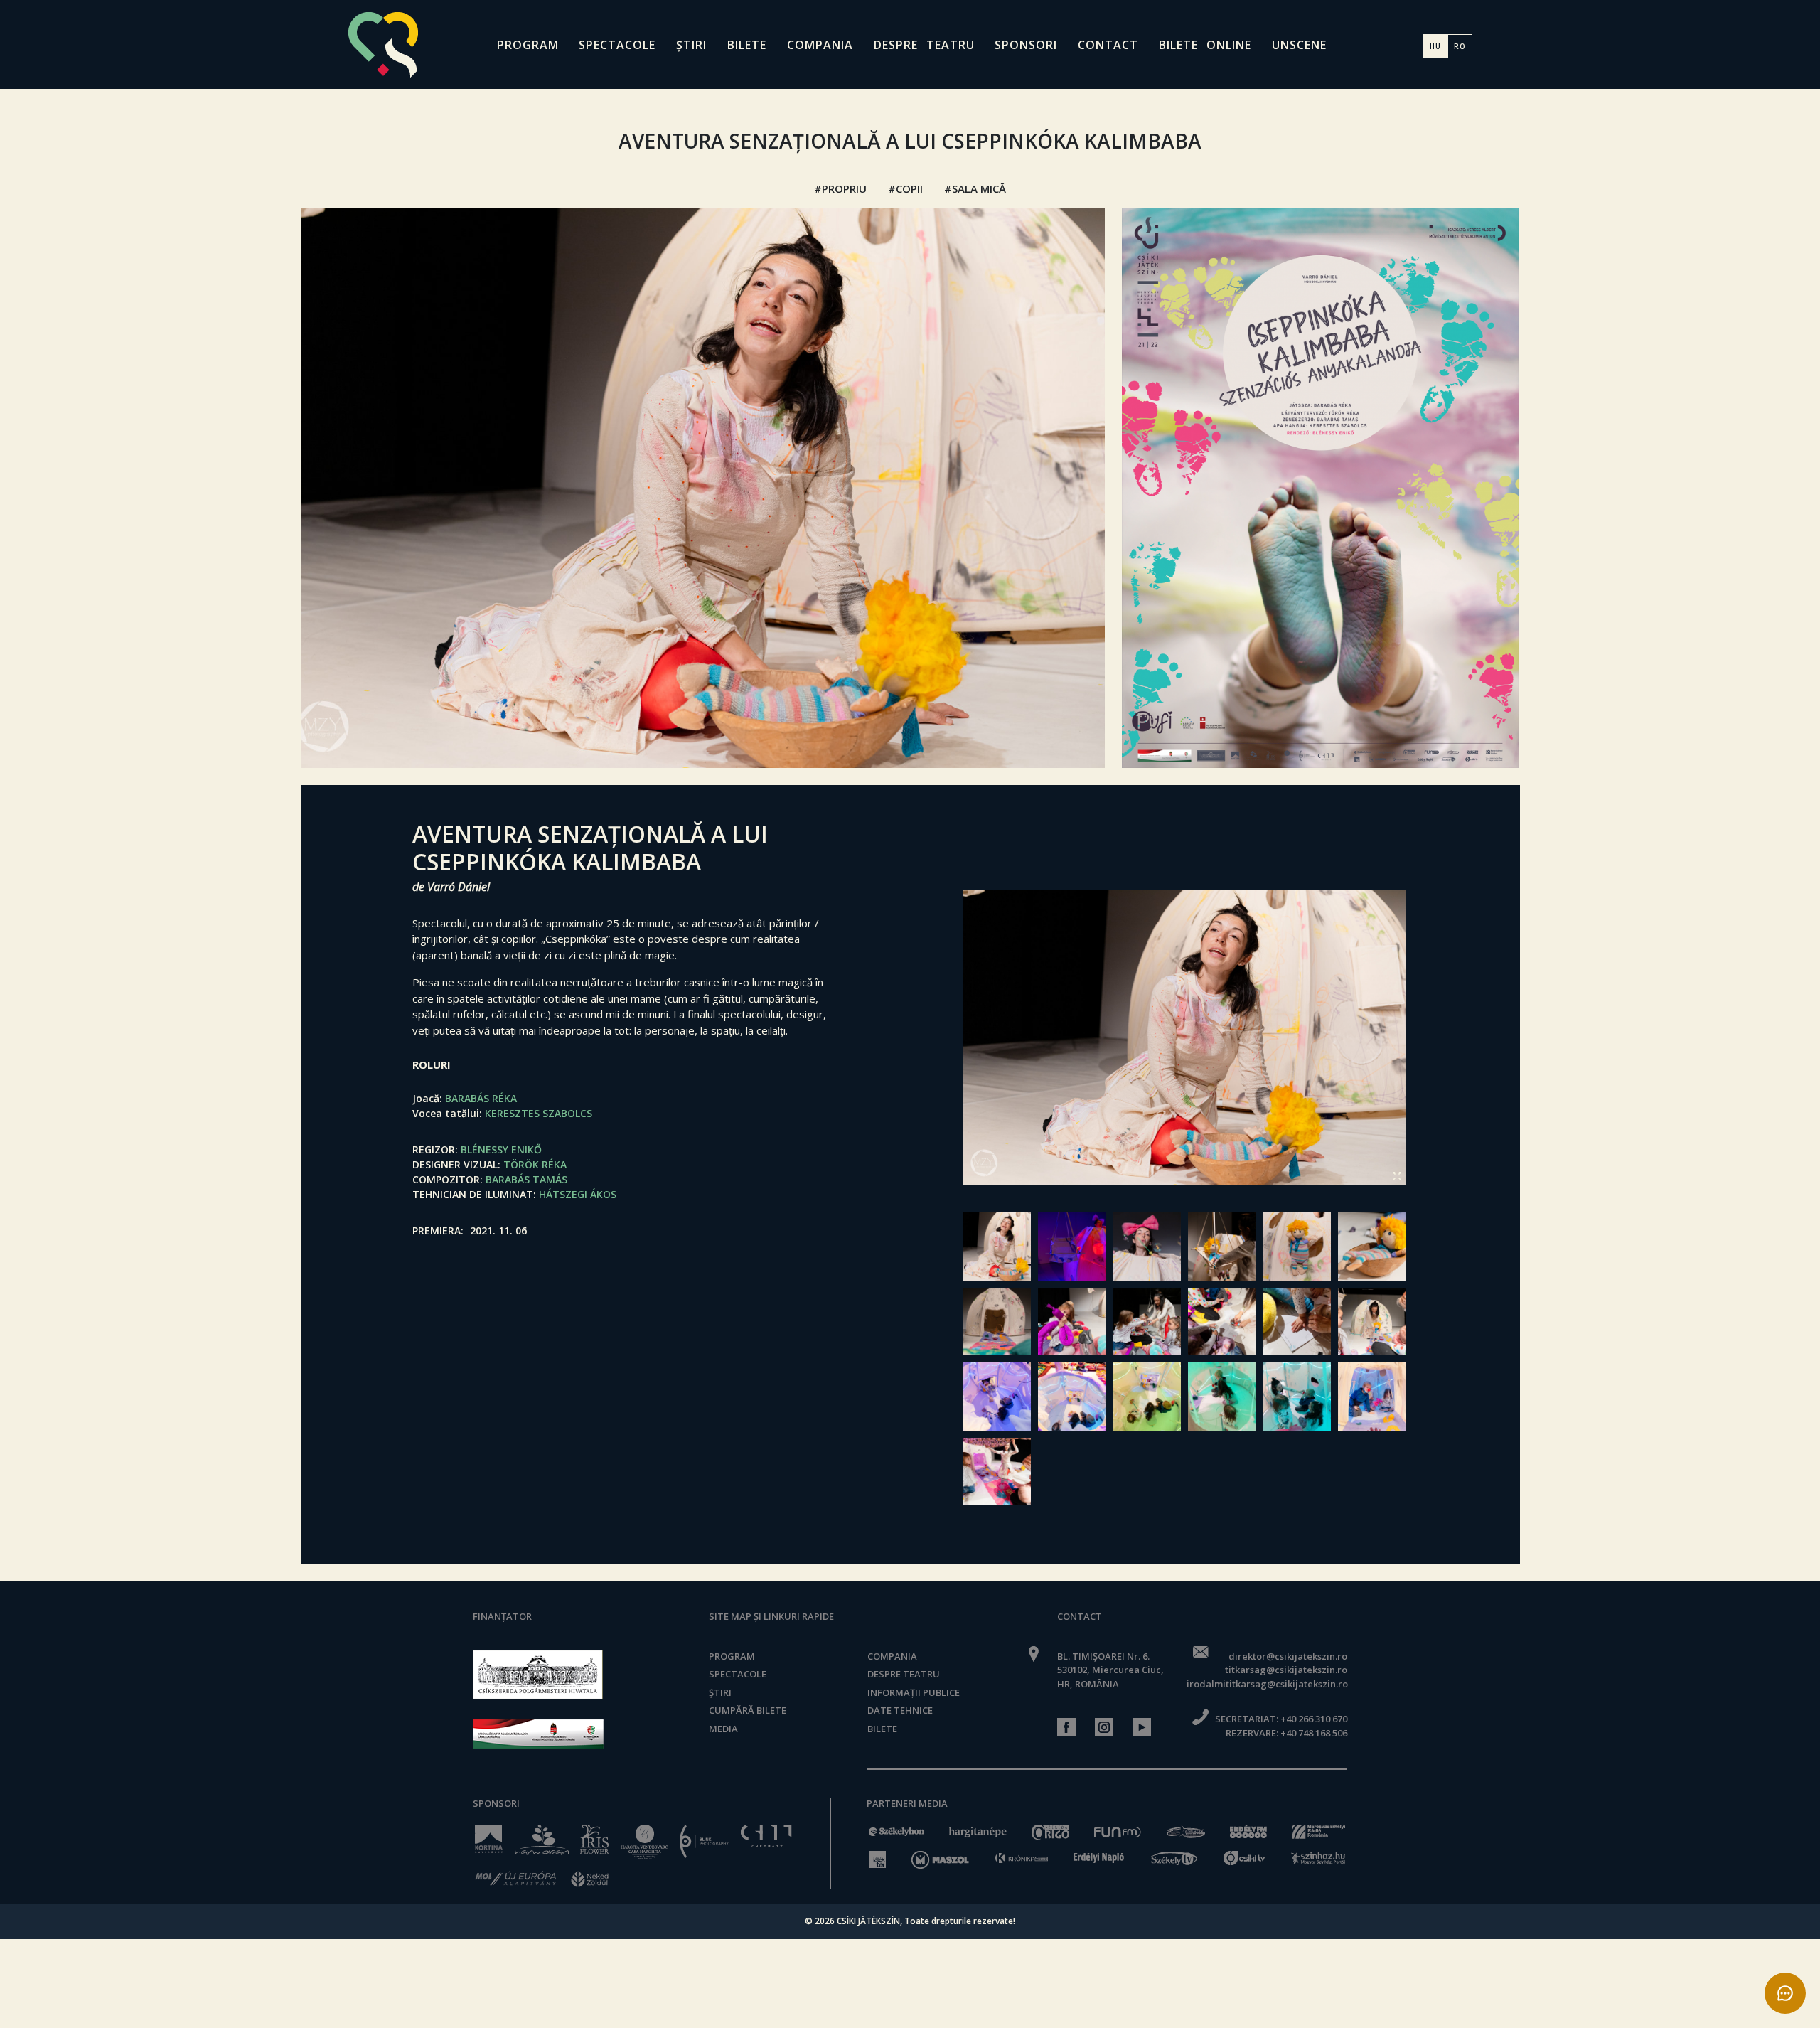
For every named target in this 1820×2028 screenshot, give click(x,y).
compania (820, 45)
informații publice (914, 1692)
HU (1435, 46)
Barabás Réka (481, 1098)
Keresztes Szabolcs (539, 1113)
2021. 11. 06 (498, 1231)
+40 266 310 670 (1314, 1719)
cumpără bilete (748, 1710)
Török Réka (535, 1164)
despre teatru (924, 45)
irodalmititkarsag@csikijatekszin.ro (1267, 1684)
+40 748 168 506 (1314, 1733)
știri (691, 45)
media (723, 1729)
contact (1108, 45)
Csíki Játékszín (868, 1921)
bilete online (1205, 45)
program (528, 45)
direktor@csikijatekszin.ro (1288, 1656)
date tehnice (900, 1710)
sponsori (1026, 45)
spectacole (617, 45)
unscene (1299, 45)
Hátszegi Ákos (578, 1194)
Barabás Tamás (526, 1179)
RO (1460, 46)
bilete (747, 45)
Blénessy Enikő (501, 1149)
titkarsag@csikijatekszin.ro (1286, 1670)
